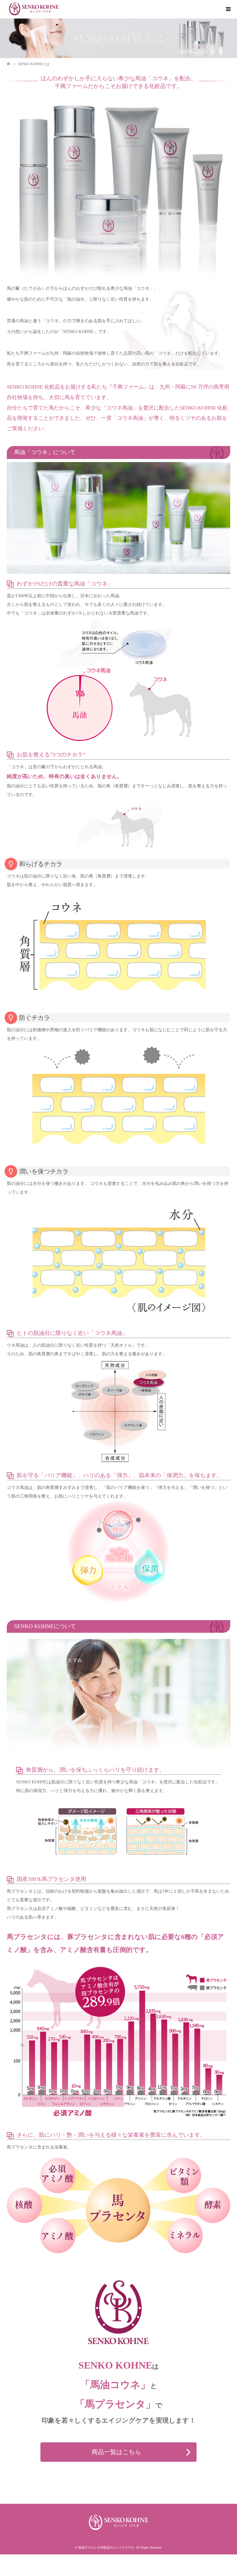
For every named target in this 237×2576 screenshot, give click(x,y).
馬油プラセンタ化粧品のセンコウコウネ (106, 2547)
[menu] (228, 9)
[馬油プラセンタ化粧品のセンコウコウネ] (34, 9)
